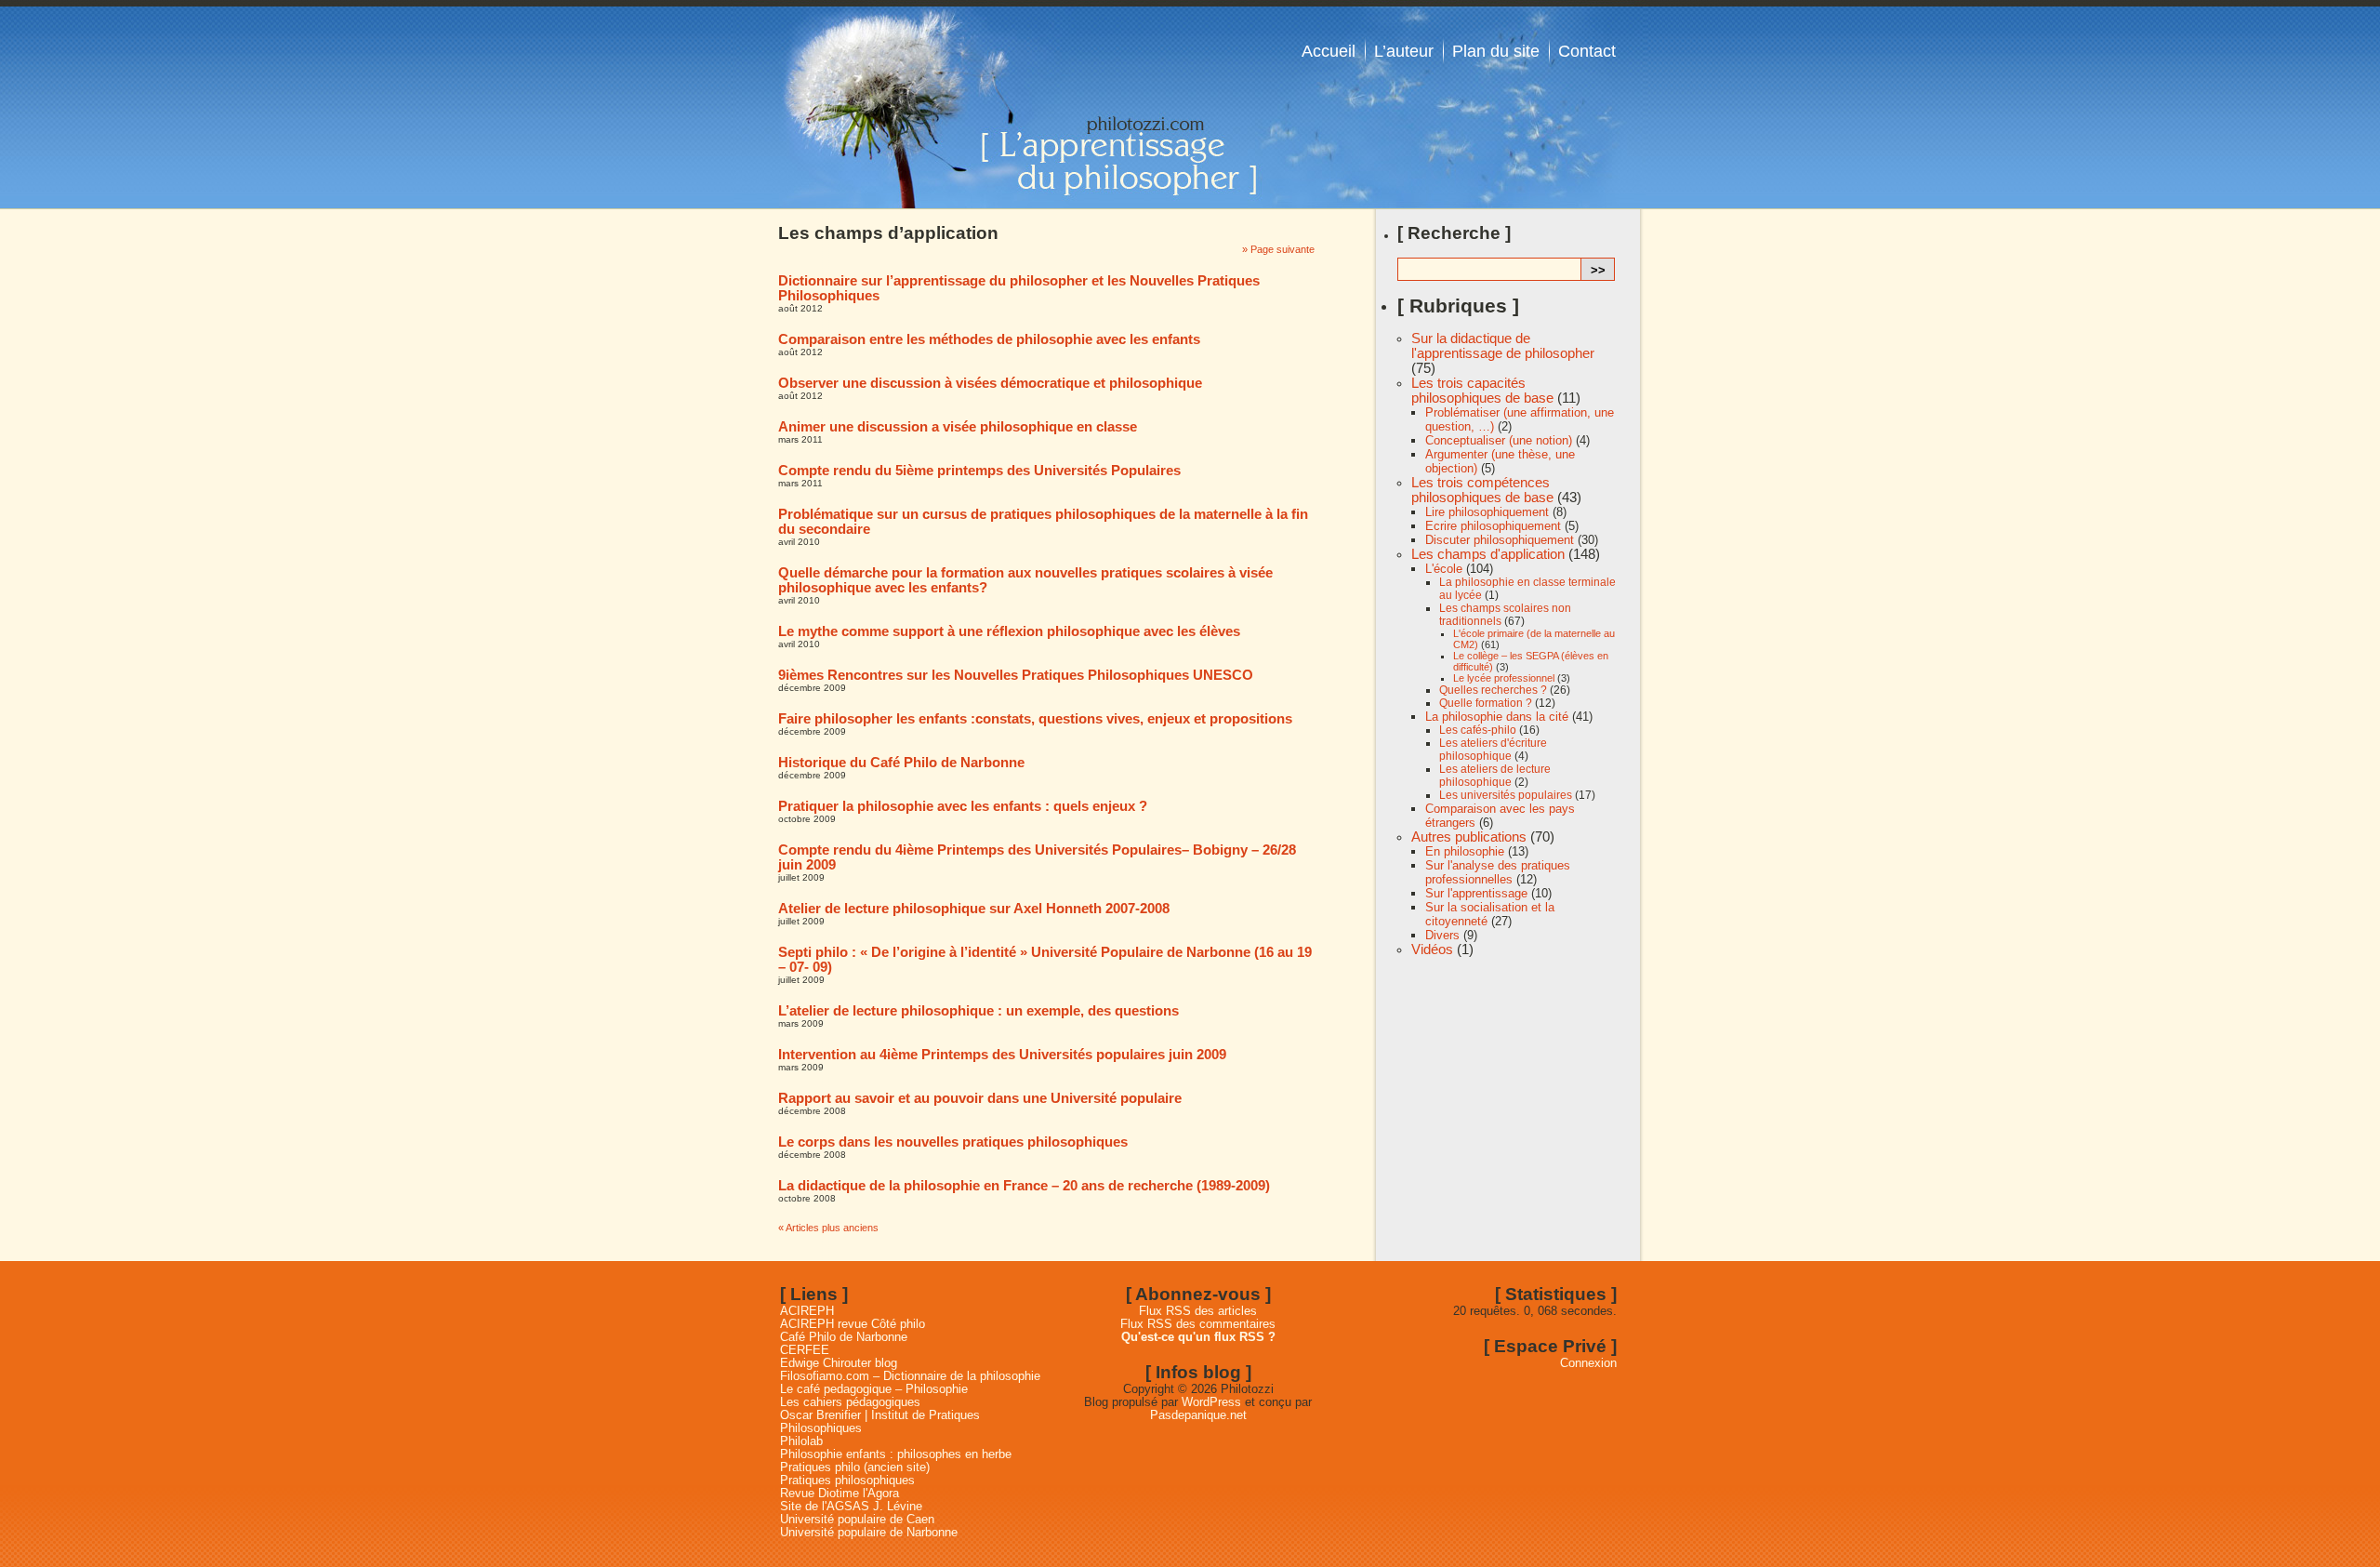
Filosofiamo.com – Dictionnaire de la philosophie (910, 1376)
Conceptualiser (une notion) (1499, 440)
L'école (1444, 569)
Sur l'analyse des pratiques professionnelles (1498, 872)
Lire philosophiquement (1487, 512)
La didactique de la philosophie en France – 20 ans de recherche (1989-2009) (1024, 1186)
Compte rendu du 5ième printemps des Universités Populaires (979, 471)
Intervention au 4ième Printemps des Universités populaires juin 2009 (1002, 1055)
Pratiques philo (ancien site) (855, 1467)
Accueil (1329, 51)
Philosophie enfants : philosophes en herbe (896, 1454)
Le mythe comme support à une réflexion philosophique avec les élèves (1009, 631)
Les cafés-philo (1478, 730)
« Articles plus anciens (828, 1228)
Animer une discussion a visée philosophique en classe (958, 427)
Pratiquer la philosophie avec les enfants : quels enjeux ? (963, 806)
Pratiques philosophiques (847, 1481)
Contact (1587, 51)
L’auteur (1404, 51)
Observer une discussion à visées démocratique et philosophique (990, 383)
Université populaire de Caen (857, 1520)
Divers (1442, 935)
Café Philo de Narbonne (844, 1337)
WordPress (1211, 1402)
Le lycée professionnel (1504, 678)
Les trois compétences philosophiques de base (1482, 490)
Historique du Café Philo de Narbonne (901, 763)
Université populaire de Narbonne (869, 1533)
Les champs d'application (1488, 554)
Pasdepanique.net (1198, 1415)
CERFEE (805, 1350)
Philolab (801, 1441)
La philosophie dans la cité (1497, 717)
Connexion (1588, 1363)
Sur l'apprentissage (1476, 893)
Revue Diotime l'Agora (840, 1494)
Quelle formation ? (1486, 703)
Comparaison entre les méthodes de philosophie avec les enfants (989, 339)
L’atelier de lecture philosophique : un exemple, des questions (978, 1011)
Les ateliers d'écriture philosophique (1493, 750)
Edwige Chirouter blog (839, 1363)
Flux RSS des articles (1198, 1311)
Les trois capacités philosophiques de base (1482, 391)
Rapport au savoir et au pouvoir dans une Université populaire (980, 1098)
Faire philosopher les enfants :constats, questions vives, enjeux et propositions (1035, 719)
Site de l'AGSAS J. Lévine (851, 1507)
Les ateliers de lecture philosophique (1495, 776)
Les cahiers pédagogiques (850, 1402)
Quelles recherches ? (1493, 690)
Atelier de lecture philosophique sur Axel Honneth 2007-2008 (974, 909)
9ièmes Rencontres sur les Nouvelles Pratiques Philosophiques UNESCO (1016, 675)
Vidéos (1432, 949)
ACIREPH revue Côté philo (853, 1324)
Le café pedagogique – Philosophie (874, 1389)
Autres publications (1469, 837)
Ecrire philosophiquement (1493, 526)
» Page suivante (1278, 249)
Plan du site (1496, 51)
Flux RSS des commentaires (1198, 1324)
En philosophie (1465, 851)
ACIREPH (807, 1311)
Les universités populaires (1506, 795)
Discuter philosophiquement (1500, 540)
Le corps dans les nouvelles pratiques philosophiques (953, 1142)
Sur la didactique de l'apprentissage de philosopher (1503, 346)
